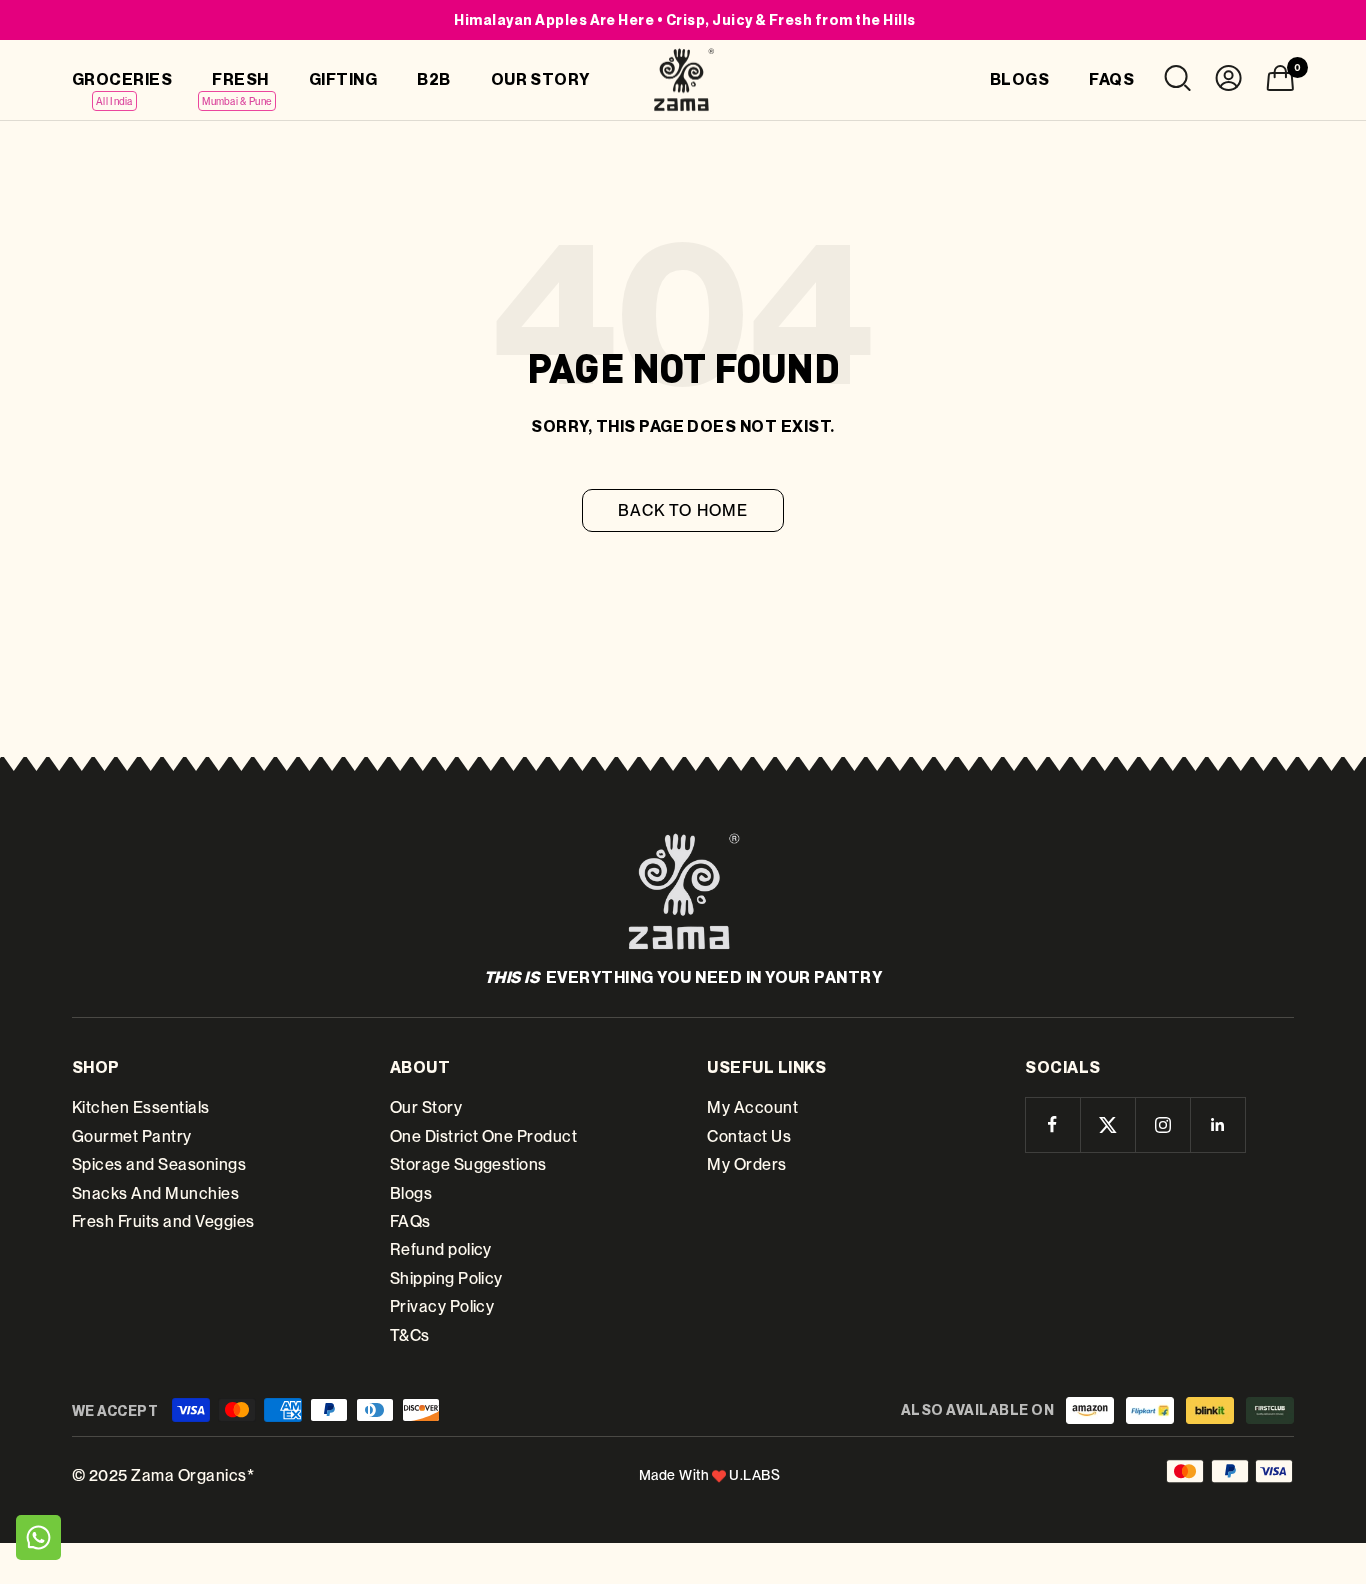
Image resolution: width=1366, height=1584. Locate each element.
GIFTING (343, 79)
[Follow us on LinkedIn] (1217, 1124)
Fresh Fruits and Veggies (163, 1221)
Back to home (683, 510)
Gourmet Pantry (132, 1136)
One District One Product (484, 1136)
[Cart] (1280, 82)
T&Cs (410, 1335)
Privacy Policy (442, 1306)
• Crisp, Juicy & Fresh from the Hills (684, 19)
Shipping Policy (446, 1278)
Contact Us (749, 1136)
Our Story (426, 1107)
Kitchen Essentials (141, 1107)
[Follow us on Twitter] (1107, 1124)
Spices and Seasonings (159, 1164)
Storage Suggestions (468, 1164)
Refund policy (441, 1249)
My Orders (746, 1164)
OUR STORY (540, 79)
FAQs (410, 1221)
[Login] (1228, 82)
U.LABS (754, 1475)
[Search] (1177, 82)
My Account (752, 1107)
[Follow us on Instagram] (1162, 1124)
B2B (433, 79)
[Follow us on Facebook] (1052, 1124)
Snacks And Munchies (155, 1193)
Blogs (411, 1193)
